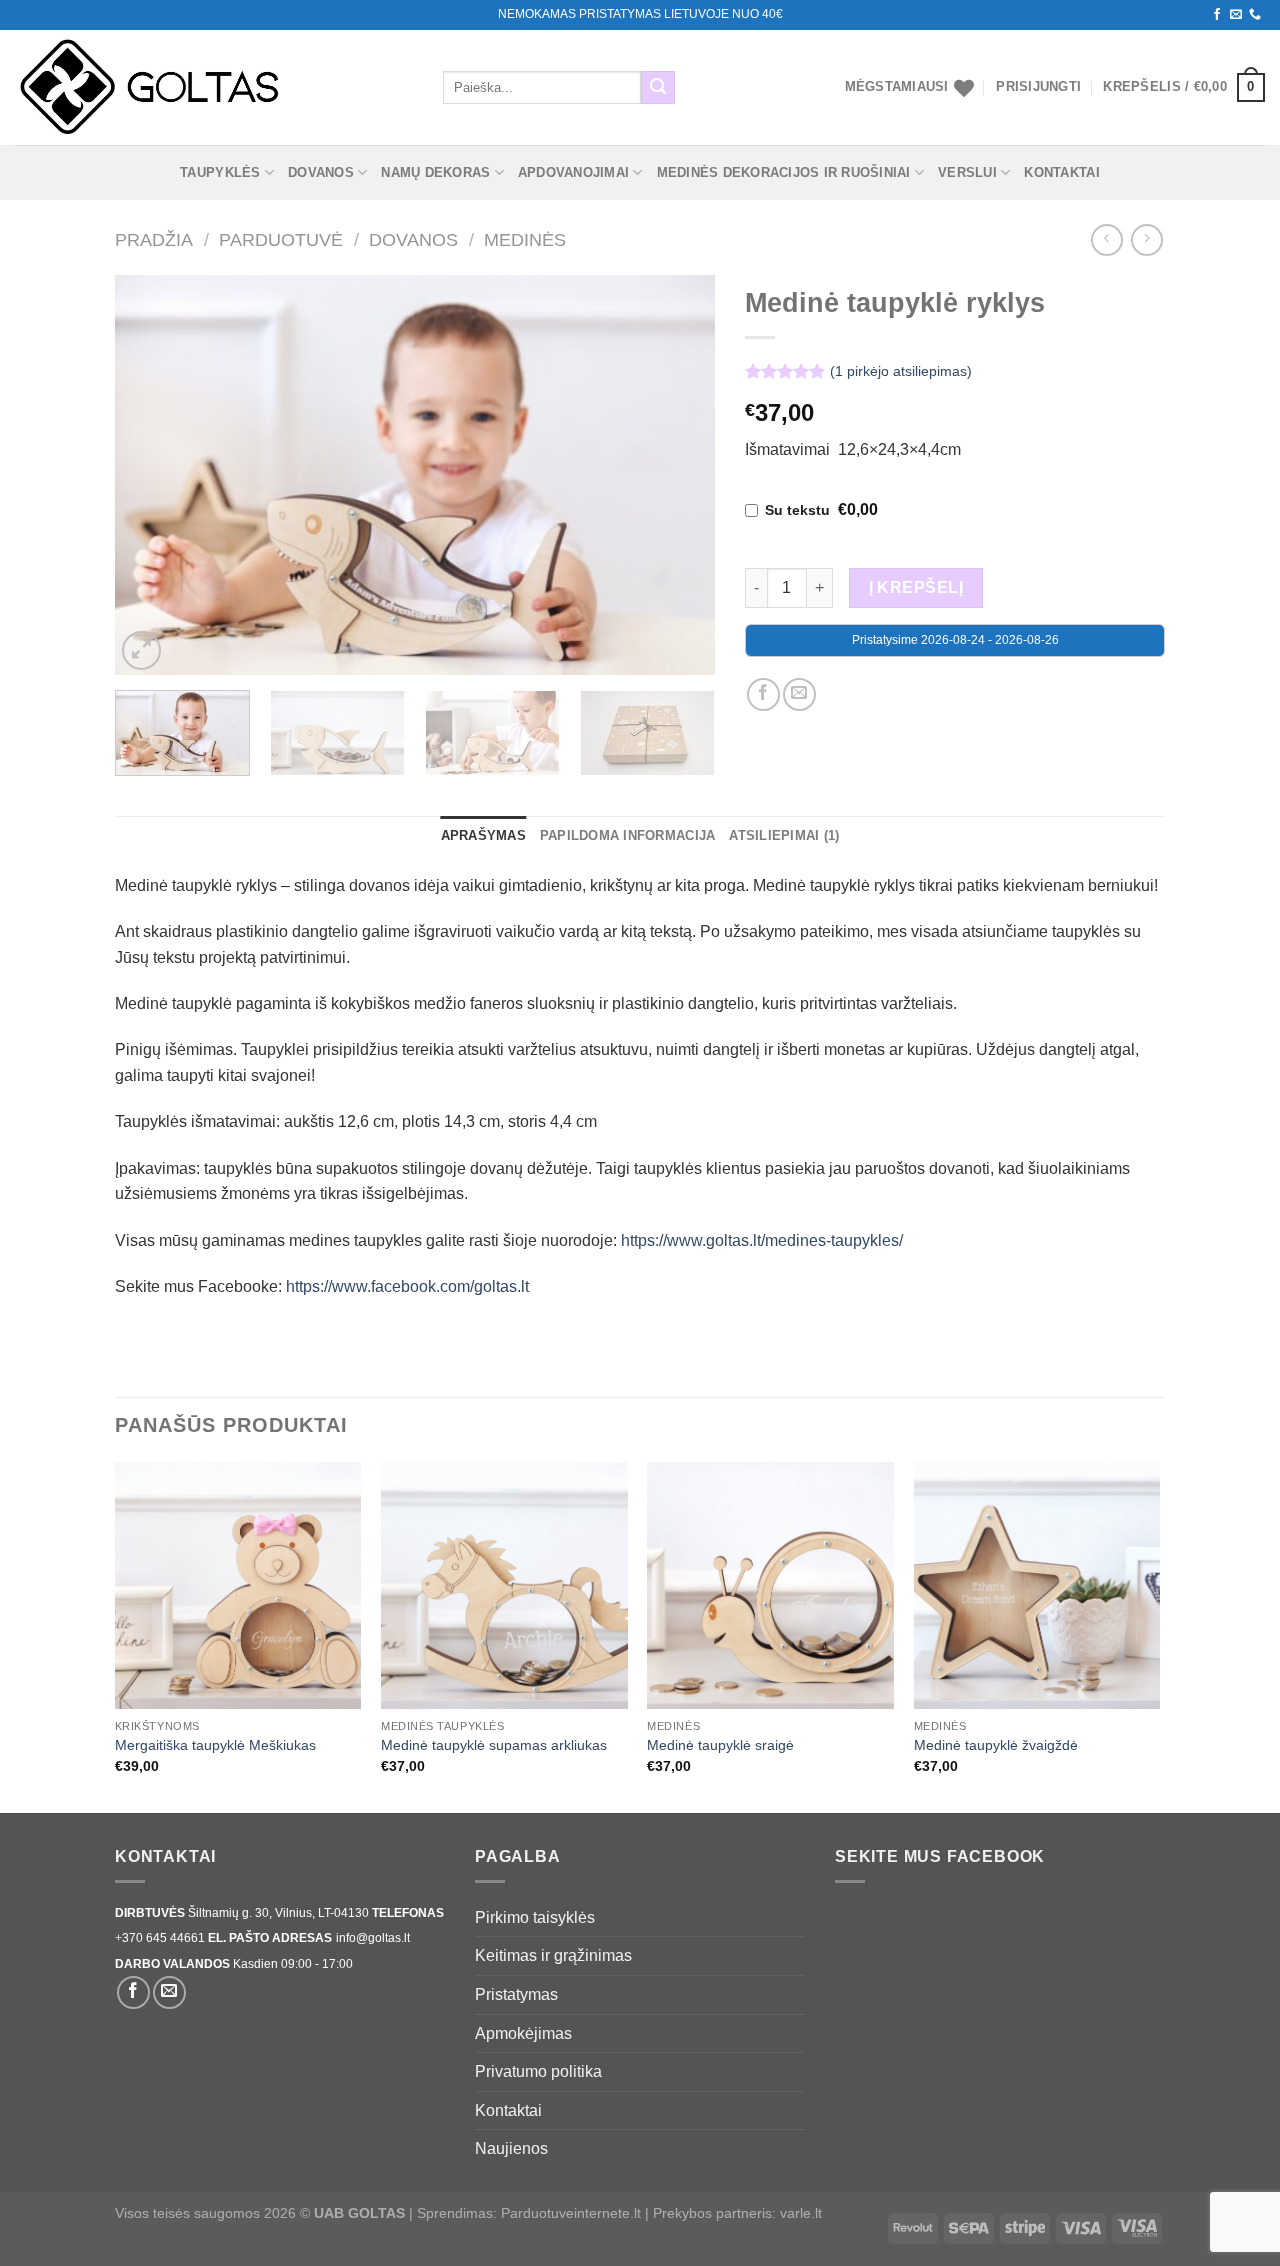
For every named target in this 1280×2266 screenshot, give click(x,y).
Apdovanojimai (573, 172)
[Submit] (658, 88)
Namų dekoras (435, 172)
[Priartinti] (141, 650)
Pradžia (154, 239)
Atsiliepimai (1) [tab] (784, 835)
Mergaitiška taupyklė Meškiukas (215, 1745)
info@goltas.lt (373, 1938)
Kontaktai (1061, 172)
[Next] (678, 475)
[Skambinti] (1255, 15)
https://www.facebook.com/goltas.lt (407, 1286)
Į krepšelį (916, 587)
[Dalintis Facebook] (763, 694)
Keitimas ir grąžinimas (553, 1955)
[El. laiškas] (1236, 15)
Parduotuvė (281, 239)
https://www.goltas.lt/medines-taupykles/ (762, 1240)
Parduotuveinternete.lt (571, 2213)
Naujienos (511, 2148)
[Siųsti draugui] (799, 694)
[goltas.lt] (214, 87)
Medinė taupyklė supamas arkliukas (494, 1745)
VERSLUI (967, 172)
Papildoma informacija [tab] (627, 835)
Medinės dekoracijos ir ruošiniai (784, 172)
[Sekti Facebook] (1217, 15)
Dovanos (321, 172)
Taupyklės (220, 172)
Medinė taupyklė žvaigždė (996, 1745)
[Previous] (152, 475)
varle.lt (801, 2213)
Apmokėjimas (523, 2033)
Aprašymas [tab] (483, 835)
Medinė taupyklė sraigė (720, 1745)
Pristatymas (516, 1994)
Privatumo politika (538, 2071)
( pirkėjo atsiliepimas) (901, 372)
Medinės (525, 239)
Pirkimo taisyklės (535, 1917)
